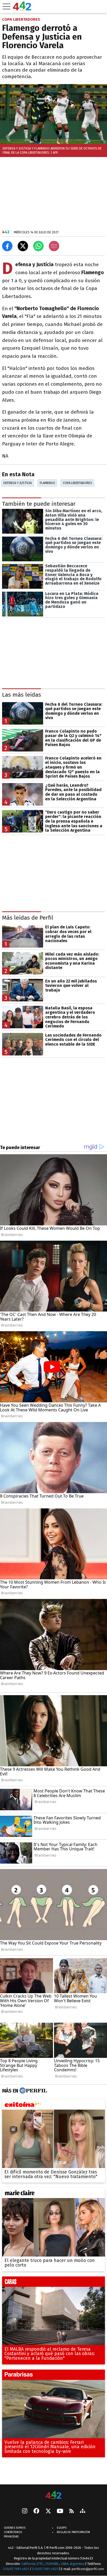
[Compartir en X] (23, 246)
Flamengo (47, 483)
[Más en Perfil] (33, 2091)
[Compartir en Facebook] (7, 246)
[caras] (53, 2283)
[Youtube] (60, 2511)
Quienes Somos (15, 2528)
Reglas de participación (73, 2532)
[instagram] (25, 2511)
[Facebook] (36, 2511)
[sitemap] (83, 2511)
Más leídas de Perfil (28, 918)
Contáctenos (13, 2532)
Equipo (62, 2528)
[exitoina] (53, 2106)
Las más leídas (22, 695)
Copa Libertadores (78, 483)
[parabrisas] (53, 2376)
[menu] (6, 6)
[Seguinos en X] (48, 2511)
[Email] (54, 246)
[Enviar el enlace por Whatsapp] (38, 246)
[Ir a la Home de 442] (22, 9)
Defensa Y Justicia (18, 483)
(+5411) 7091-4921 (16, 2569)
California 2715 (32, 2563)
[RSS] (72, 2511)
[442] (53, 2495)
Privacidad (11, 2537)
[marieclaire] (53, 2194)
